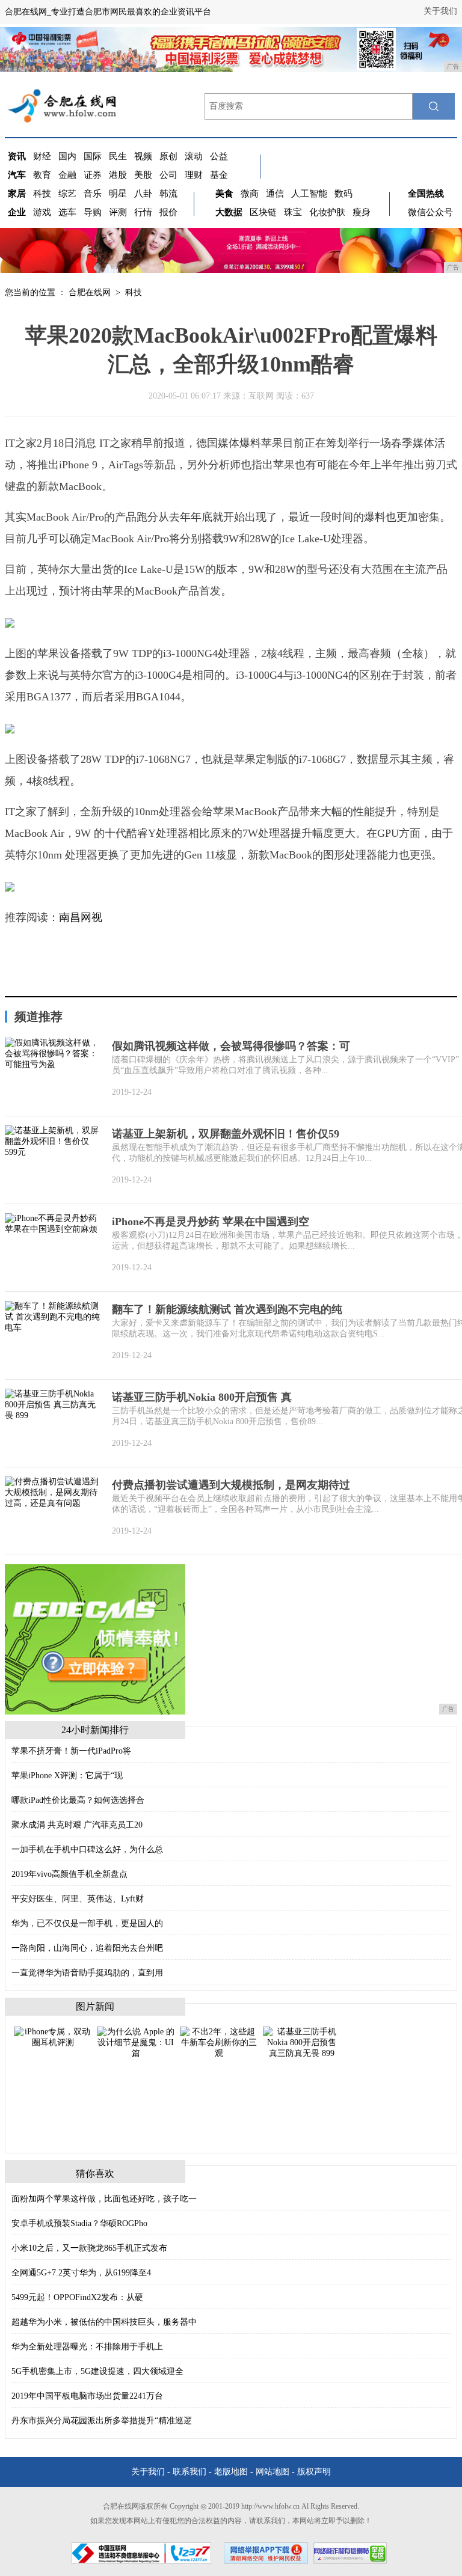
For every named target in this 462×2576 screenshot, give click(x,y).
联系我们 (189, 2472)
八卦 (143, 194)
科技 (42, 194)
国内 (67, 156)
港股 (118, 175)
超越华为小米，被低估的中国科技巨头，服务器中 (104, 2322)
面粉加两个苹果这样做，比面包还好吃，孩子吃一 (104, 2199)
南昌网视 (81, 917)
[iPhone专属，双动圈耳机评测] (53, 2036)
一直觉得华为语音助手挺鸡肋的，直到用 (87, 1973)
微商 (250, 194)
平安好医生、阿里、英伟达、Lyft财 (78, 1899)
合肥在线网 (90, 292)
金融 (67, 175)
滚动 (194, 156)
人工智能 (309, 194)
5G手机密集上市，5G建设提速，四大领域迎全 (97, 2371)
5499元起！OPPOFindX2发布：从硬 (77, 2297)
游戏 (42, 212)
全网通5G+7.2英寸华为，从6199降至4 (81, 2273)
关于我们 (440, 11)
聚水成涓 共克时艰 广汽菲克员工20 (77, 1825)
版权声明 (314, 2472)
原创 (168, 156)
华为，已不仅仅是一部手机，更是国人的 (87, 1923)
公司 (168, 175)
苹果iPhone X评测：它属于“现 (67, 1776)
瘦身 (362, 212)
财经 (42, 156)
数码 (343, 194)
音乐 (93, 194)
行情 (143, 212)
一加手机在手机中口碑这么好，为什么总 (87, 1849)
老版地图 (231, 2472)
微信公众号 (430, 212)
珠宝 (293, 212)
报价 (168, 212)
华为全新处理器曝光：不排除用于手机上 (87, 2347)
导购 (93, 212)
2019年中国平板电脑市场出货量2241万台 (87, 2396)
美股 (143, 175)
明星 (118, 194)
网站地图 (273, 2472)
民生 (118, 156)
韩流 (168, 194)
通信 (275, 194)
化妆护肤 (327, 212)
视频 (143, 156)
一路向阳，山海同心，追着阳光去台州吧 (87, 1948)
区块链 (263, 212)
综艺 (67, 194)
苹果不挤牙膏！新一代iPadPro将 (71, 1751)
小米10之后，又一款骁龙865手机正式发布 (89, 2248)
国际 (93, 156)
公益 (219, 156)
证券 (93, 175)
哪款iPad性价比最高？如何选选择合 (78, 1800)
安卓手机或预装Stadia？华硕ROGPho (79, 2223)
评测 (118, 212)
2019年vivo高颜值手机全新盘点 (69, 1874)
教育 (42, 175)
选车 (67, 212)
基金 (219, 175)
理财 (194, 175)
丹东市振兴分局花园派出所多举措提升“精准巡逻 (102, 2421)
